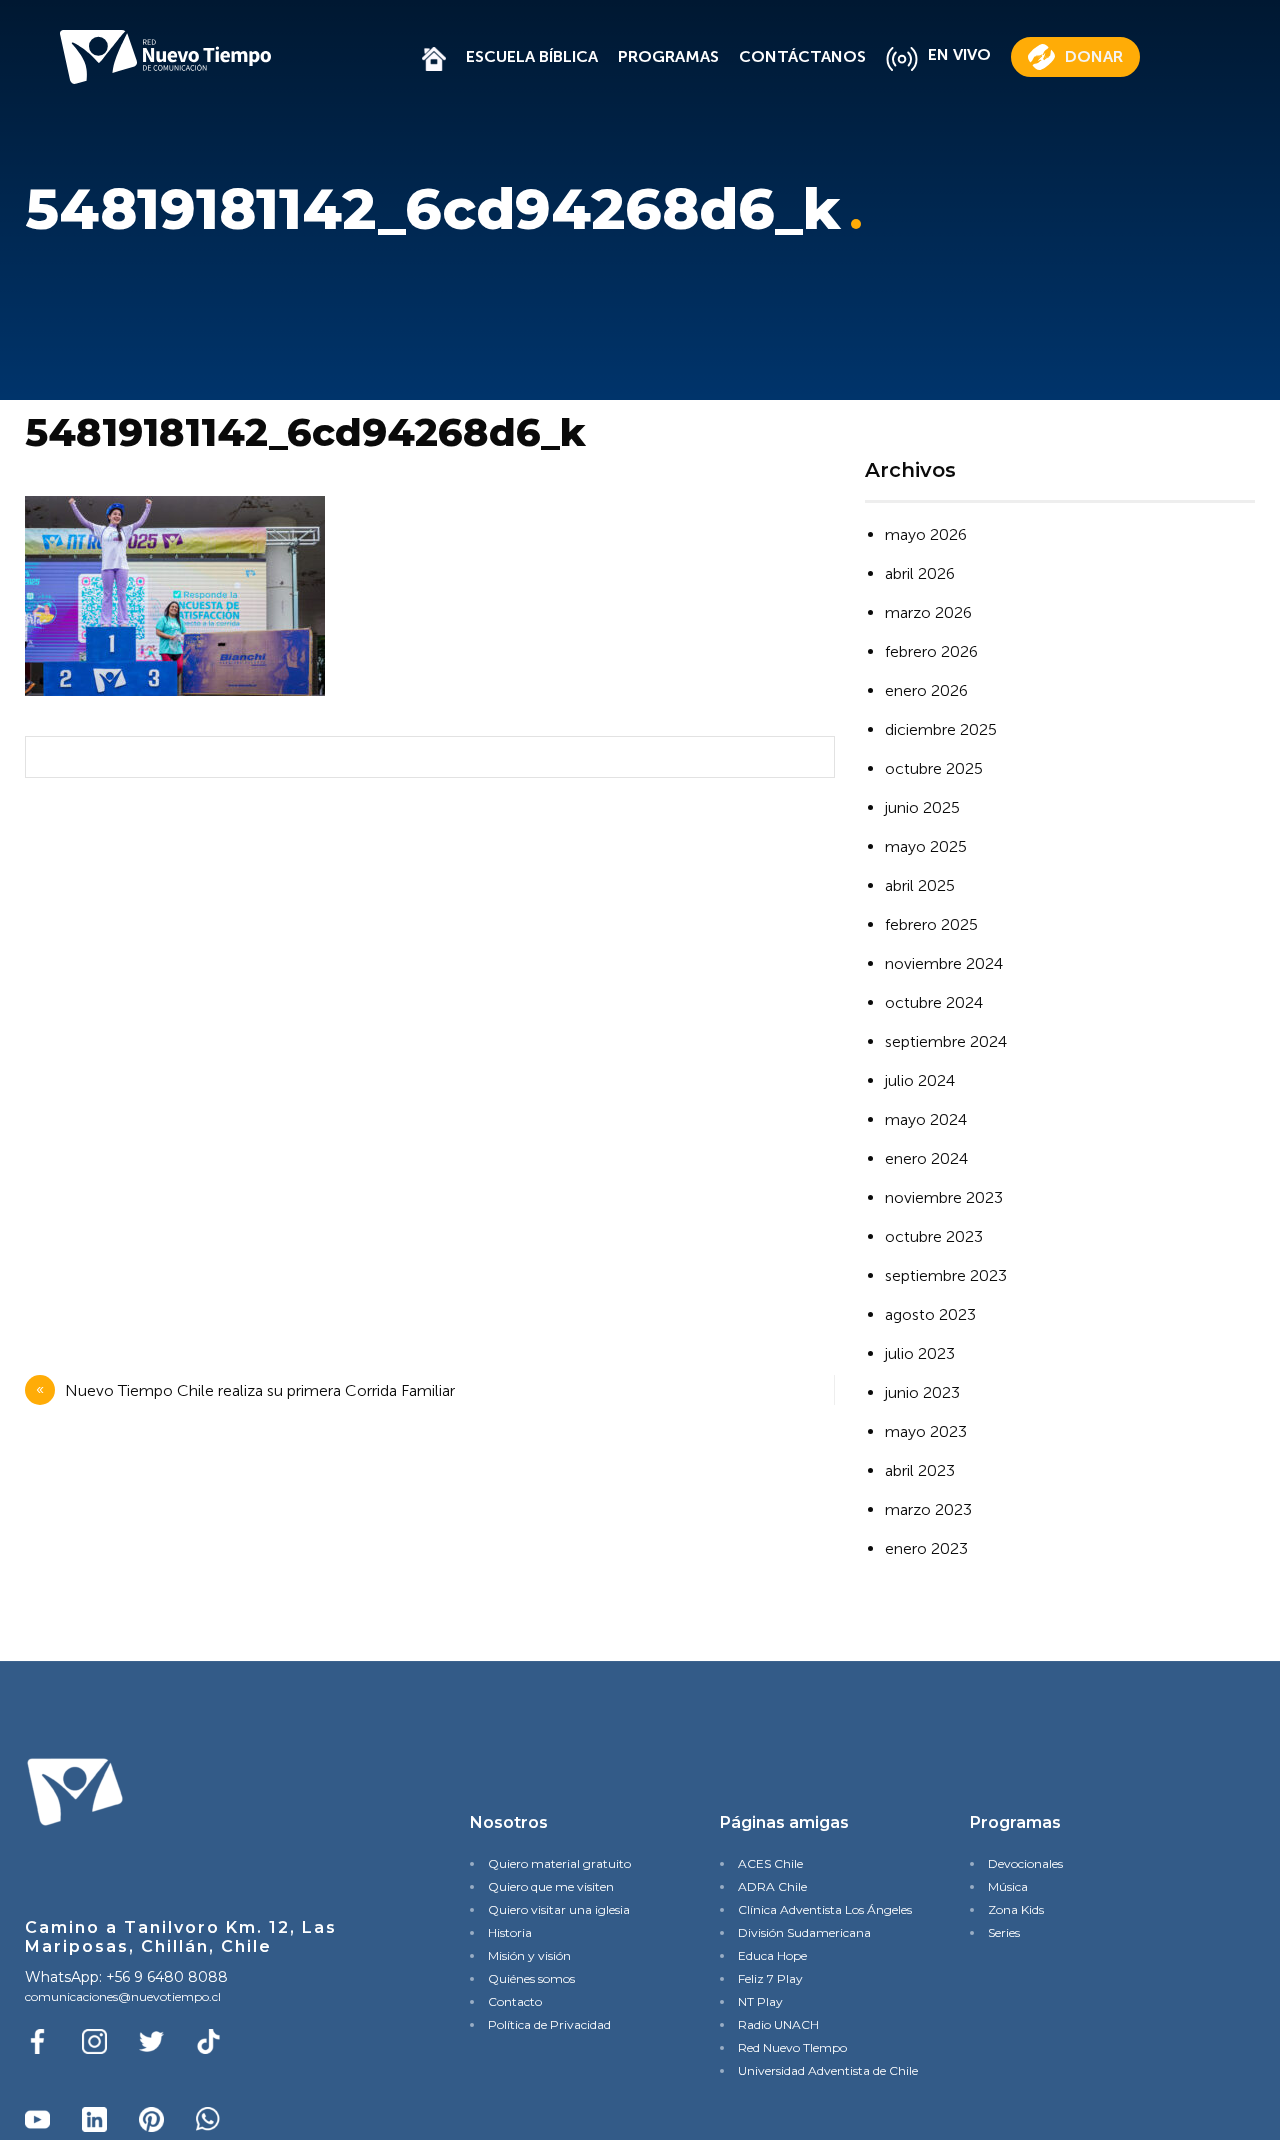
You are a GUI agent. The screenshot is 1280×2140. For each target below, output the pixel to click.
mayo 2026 (926, 534)
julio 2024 (920, 1080)
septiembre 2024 (946, 1041)
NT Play (760, 2001)
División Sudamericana (804, 1932)
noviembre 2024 (944, 963)
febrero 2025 (931, 924)
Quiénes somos (531, 1978)
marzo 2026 (928, 612)
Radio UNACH (778, 2024)
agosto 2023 (930, 1314)
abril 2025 (920, 885)
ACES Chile (770, 1863)
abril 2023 (920, 1470)
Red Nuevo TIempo (792, 2047)
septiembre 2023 (946, 1275)
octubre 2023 (934, 1236)
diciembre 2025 (941, 729)
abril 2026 (920, 573)
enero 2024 (926, 1158)
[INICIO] (434, 56)
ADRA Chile (772, 1886)
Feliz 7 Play (770, 1978)
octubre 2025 (934, 768)
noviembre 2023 (944, 1197)
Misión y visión (529, 1955)
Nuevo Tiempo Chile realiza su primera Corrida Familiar (260, 1390)
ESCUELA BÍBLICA (532, 56)
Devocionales (1025, 1863)
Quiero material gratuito (559, 1863)
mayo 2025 (926, 846)
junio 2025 (922, 807)
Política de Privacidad (549, 2024)
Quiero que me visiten (551, 1886)
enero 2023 (926, 1548)
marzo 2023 (928, 1509)
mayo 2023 (926, 1431)
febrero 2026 (931, 651)
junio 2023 (922, 1392)
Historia (510, 1932)
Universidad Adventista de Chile (820, 2070)
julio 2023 (920, 1353)
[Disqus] (425, 1058)
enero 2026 (926, 690)
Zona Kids (1016, 1909)
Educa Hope (772, 1955)
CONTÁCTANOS (802, 56)
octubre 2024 (934, 1002)
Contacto (515, 2001)
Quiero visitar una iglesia (559, 1909)
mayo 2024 (926, 1119)
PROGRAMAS (668, 56)
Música (1008, 1886)
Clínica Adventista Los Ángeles (820, 1909)
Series (1004, 1932)
